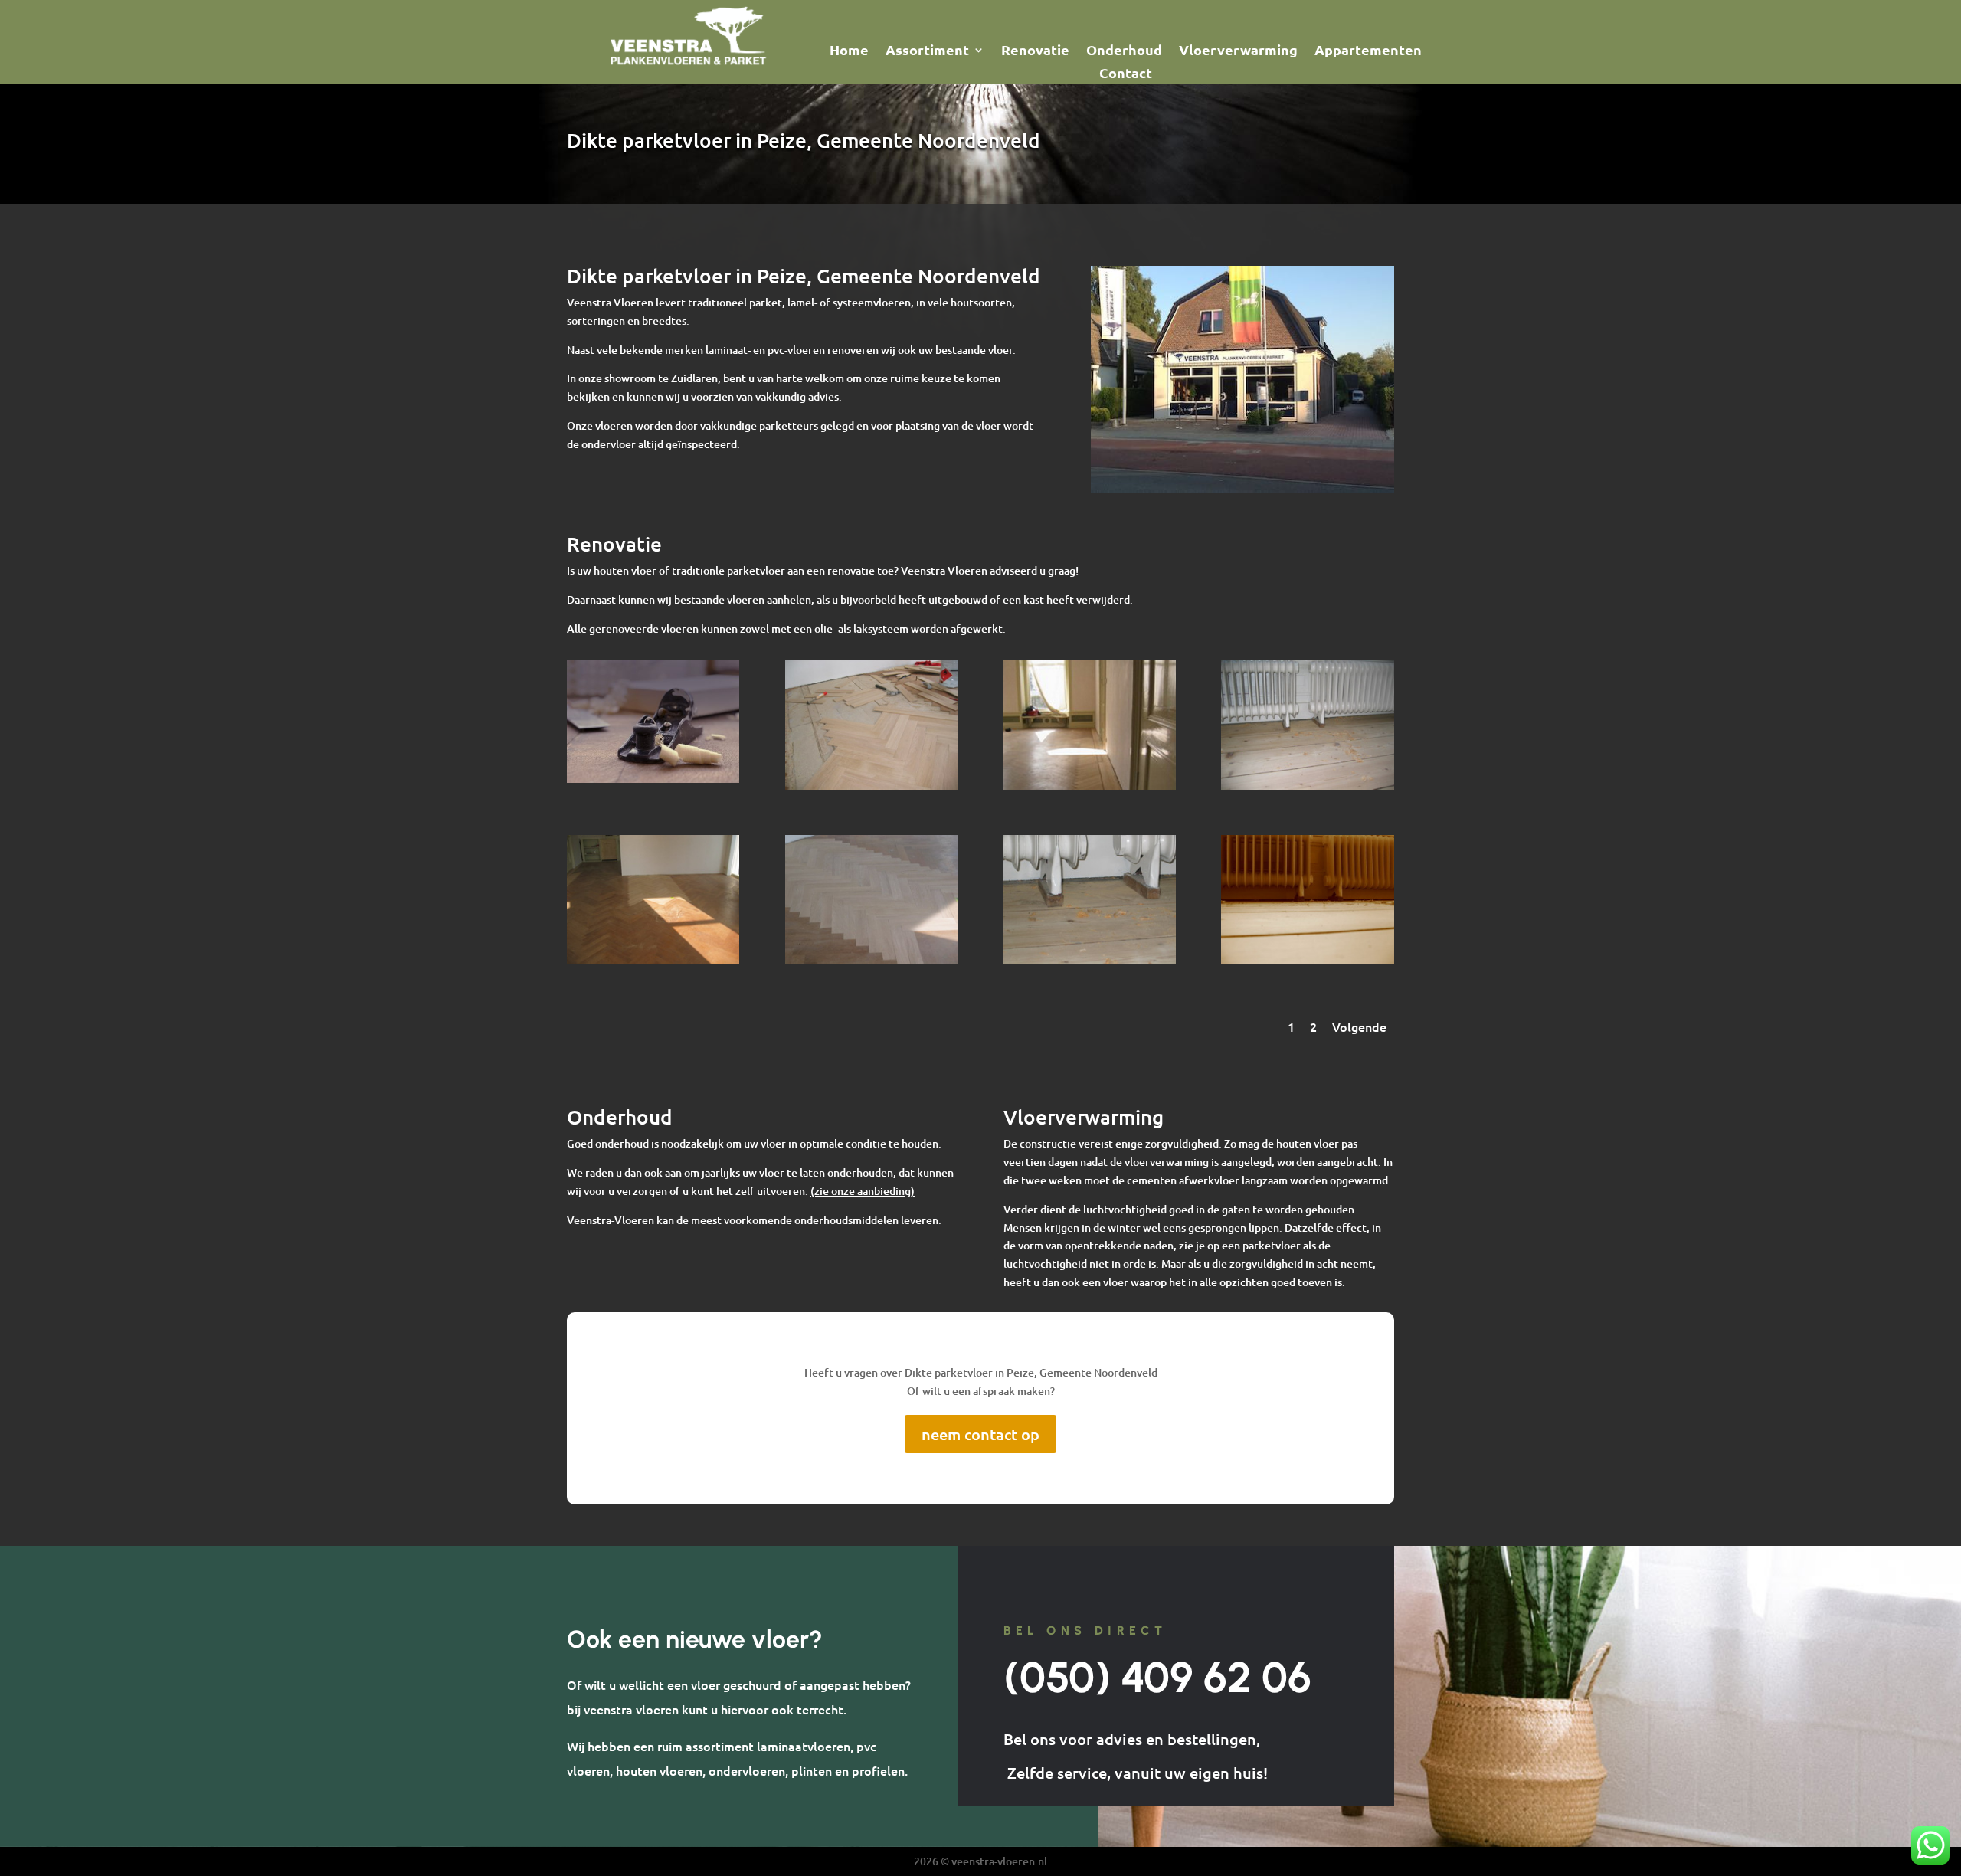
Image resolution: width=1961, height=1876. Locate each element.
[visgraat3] (653, 960)
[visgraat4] (871, 960)
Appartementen (1368, 51)
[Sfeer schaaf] (653, 779)
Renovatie (1035, 51)
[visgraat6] (1090, 786)
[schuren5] (1307, 960)
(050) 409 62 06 (1157, 1677)
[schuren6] (1090, 960)
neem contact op (980, 1434)
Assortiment (927, 51)
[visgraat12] (871, 786)
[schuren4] (1307, 786)
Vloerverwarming (1238, 51)
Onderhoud (1124, 51)
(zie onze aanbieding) (863, 1191)
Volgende (1359, 1026)
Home (849, 51)
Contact (1126, 74)
